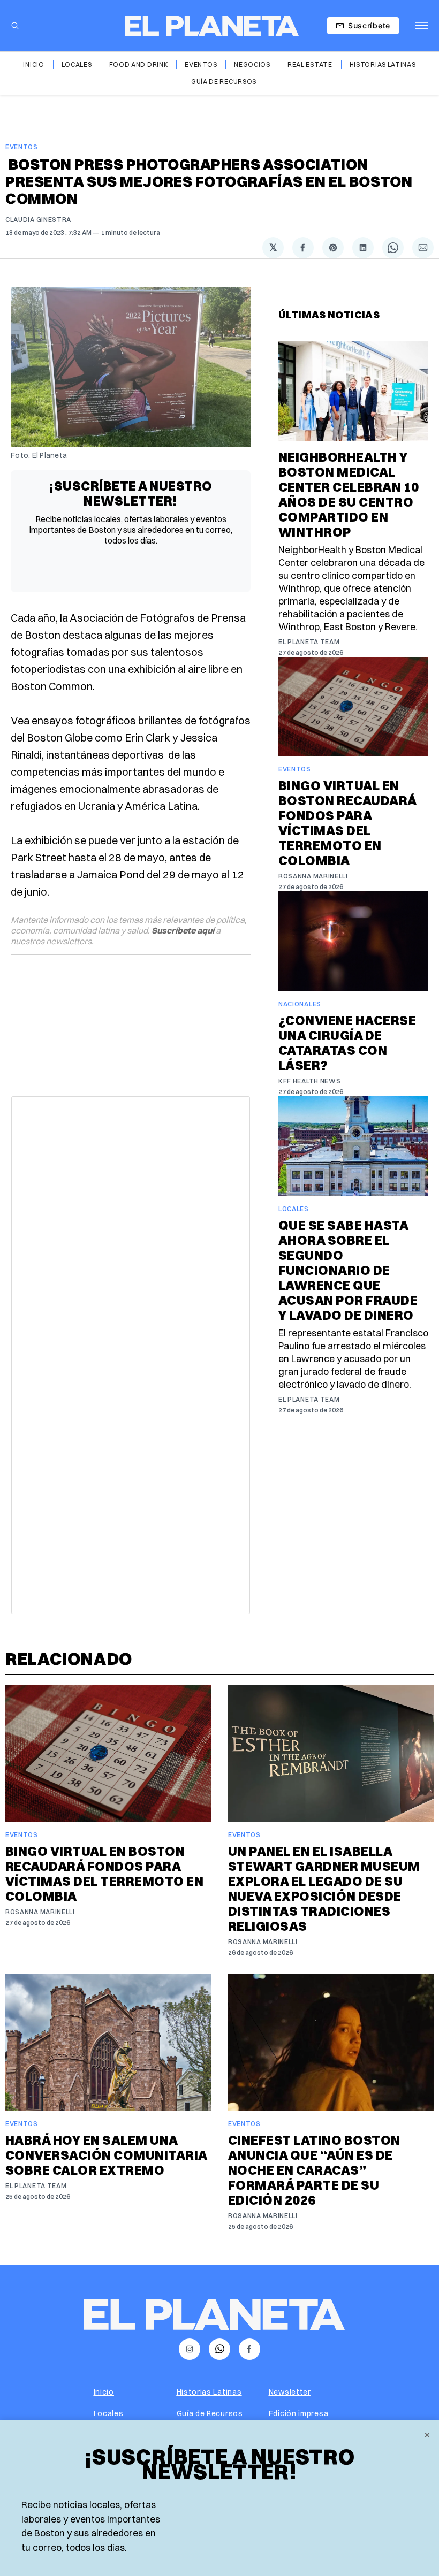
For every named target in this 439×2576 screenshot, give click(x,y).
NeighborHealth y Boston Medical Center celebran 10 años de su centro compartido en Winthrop (349, 494)
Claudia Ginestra (38, 220)
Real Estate (310, 64)
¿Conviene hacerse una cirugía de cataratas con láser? (347, 1043)
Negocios (252, 64)
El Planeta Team (309, 642)
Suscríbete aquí (183, 930)
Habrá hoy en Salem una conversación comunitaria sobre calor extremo (106, 2155)
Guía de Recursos (224, 82)
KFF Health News (310, 1081)
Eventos (201, 64)
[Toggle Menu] (422, 26)
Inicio (33, 64)
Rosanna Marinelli (313, 876)
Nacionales (300, 1004)
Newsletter (290, 2392)
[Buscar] (15, 26)
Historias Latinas (383, 64)
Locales (77, 64)
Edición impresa (299, 2413)
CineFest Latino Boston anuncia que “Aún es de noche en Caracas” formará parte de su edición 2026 (314, 2170)
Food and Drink (139, 64)
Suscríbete (369, 25)
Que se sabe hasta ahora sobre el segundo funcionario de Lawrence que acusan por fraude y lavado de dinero (348, 1270)
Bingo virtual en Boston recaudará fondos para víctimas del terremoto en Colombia (347, 823)
